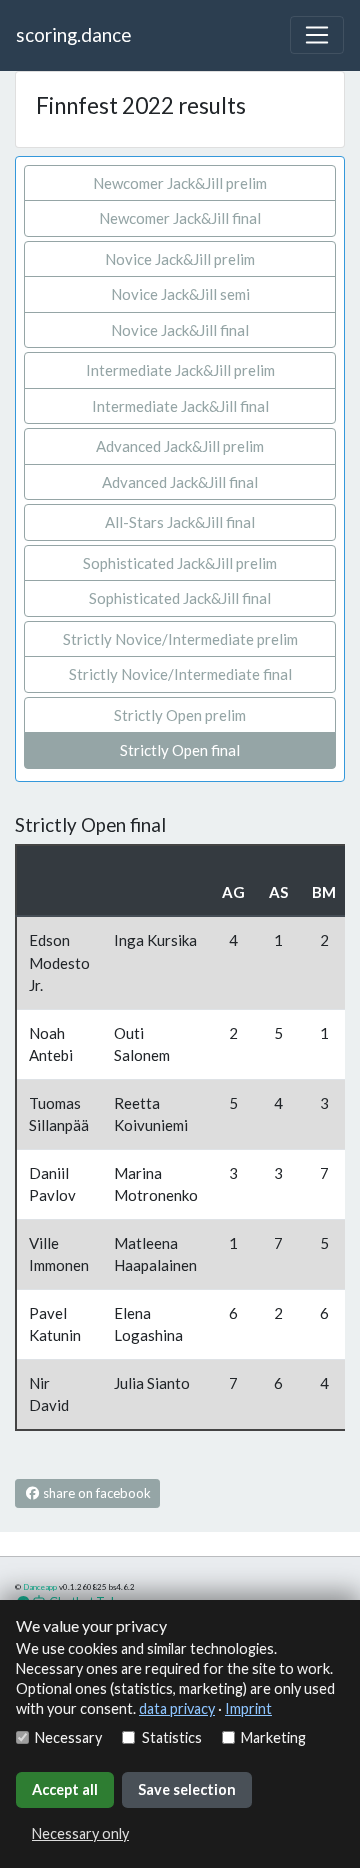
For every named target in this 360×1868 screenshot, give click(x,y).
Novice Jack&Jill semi (180, 294)
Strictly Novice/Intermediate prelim (180, 639)
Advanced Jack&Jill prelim (180, 446)
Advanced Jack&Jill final (180, 482)
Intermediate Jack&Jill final (180, 406)
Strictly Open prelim (180, 715)
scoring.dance (73, 34)
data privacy (177, 1708)
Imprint (248, 1708)
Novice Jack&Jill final (180, 330)
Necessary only (80, 1833)
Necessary (68, 1737)
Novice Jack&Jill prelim (180, 259)
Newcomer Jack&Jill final (180, 218)
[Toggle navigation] (317, 35)
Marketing (273, 1737)
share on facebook (95, 1493)
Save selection (187, 1789)
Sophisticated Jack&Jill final (180, 598)
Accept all (65, 1789)
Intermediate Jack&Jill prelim (180, 370)
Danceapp (40, 1587)
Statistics (171, 1737)
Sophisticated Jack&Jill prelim (180, 563)
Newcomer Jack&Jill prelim (180, 183)
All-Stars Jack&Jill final (180, 522)
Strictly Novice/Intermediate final (180, 674)
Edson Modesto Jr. (59, 962)
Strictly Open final (180, 750)
